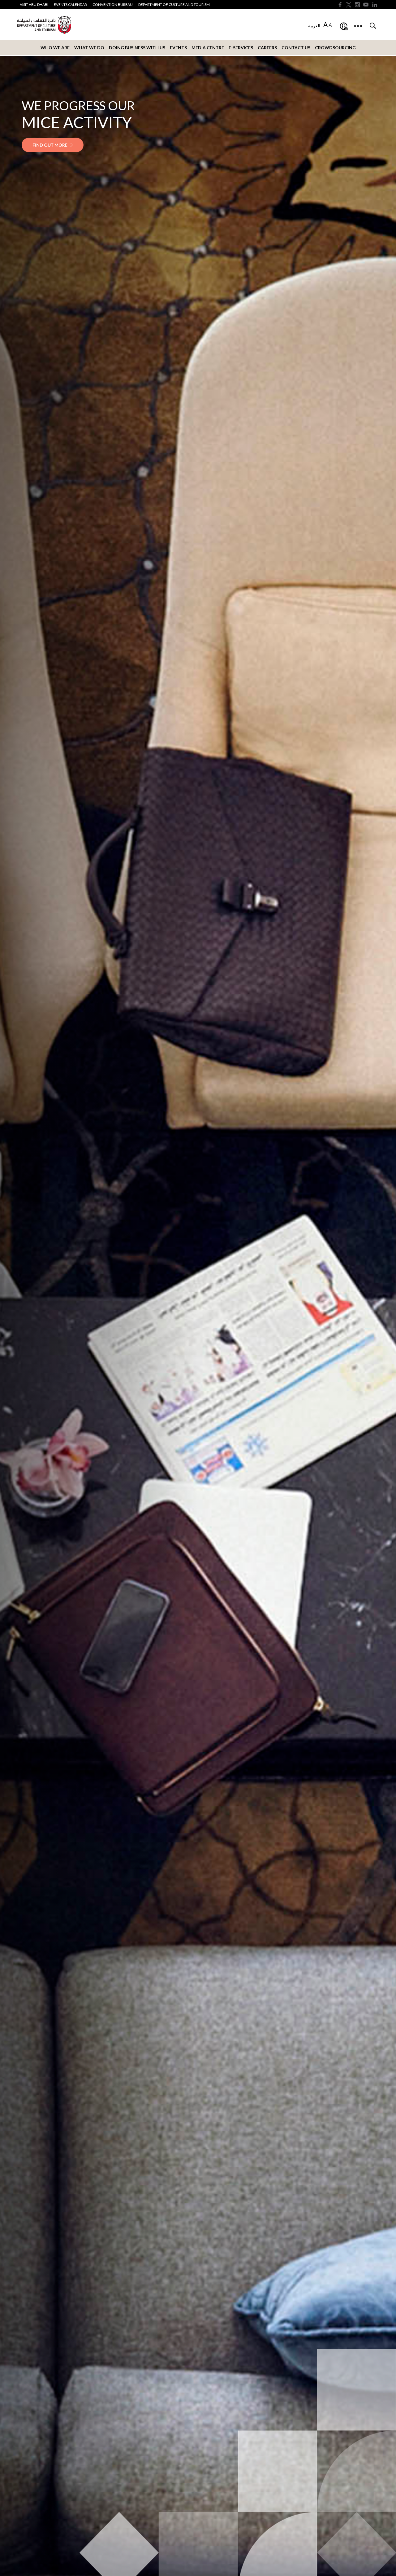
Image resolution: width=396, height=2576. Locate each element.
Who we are (55, 48)
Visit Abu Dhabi (34, 4)
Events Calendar (70, 4)
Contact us (296, 48)
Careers (267, 48)
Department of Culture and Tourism (174, 4)
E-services (241, 48)
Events (178, 48)
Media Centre (208, 48)
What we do (89, 48)
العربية (314, 26)
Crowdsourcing (335, 48)
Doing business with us (137, 48)
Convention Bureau (113, 4)
